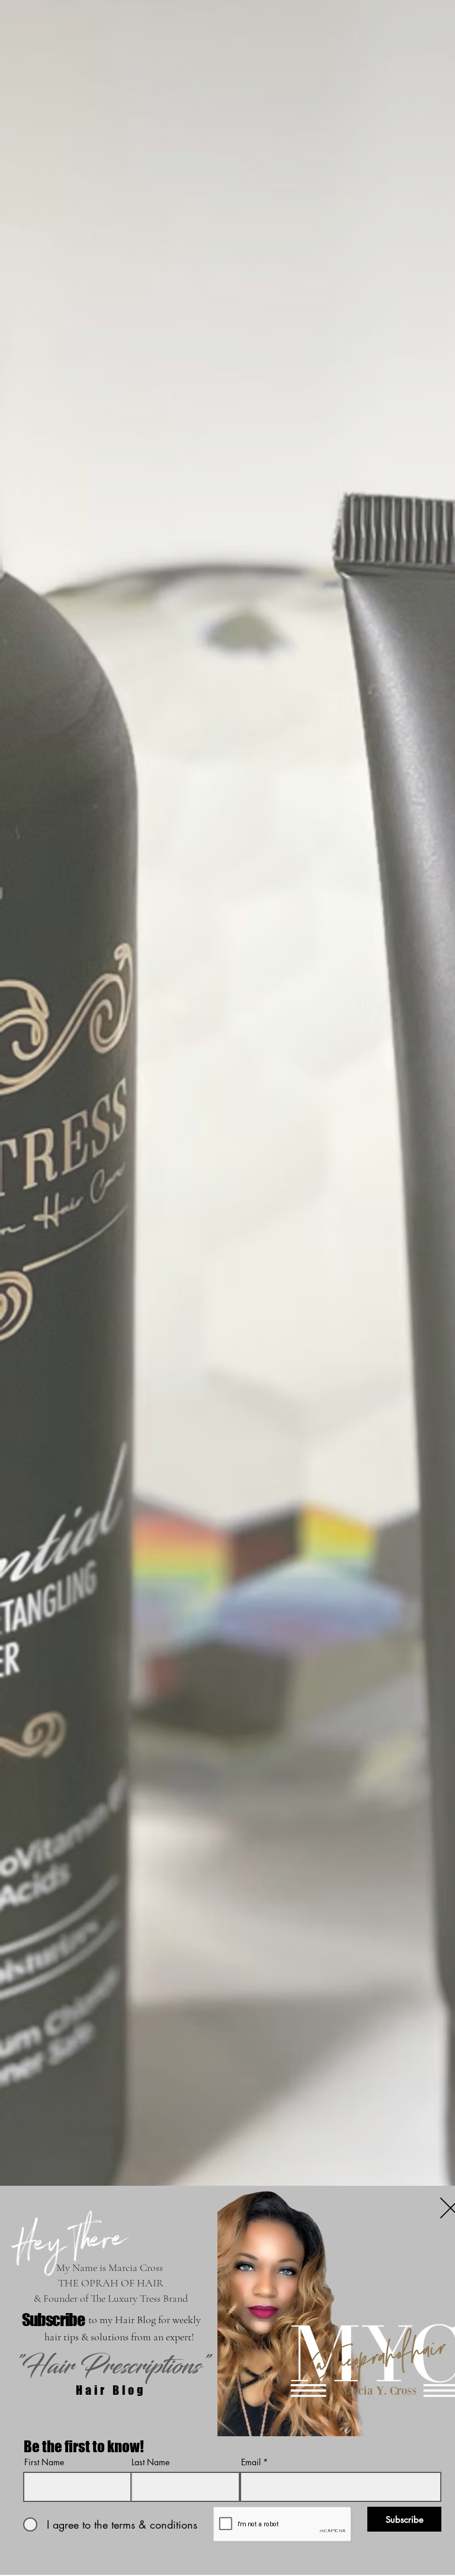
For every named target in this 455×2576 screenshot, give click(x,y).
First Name (44, 2462)
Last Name (150, 2462)
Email (251, 2462)
